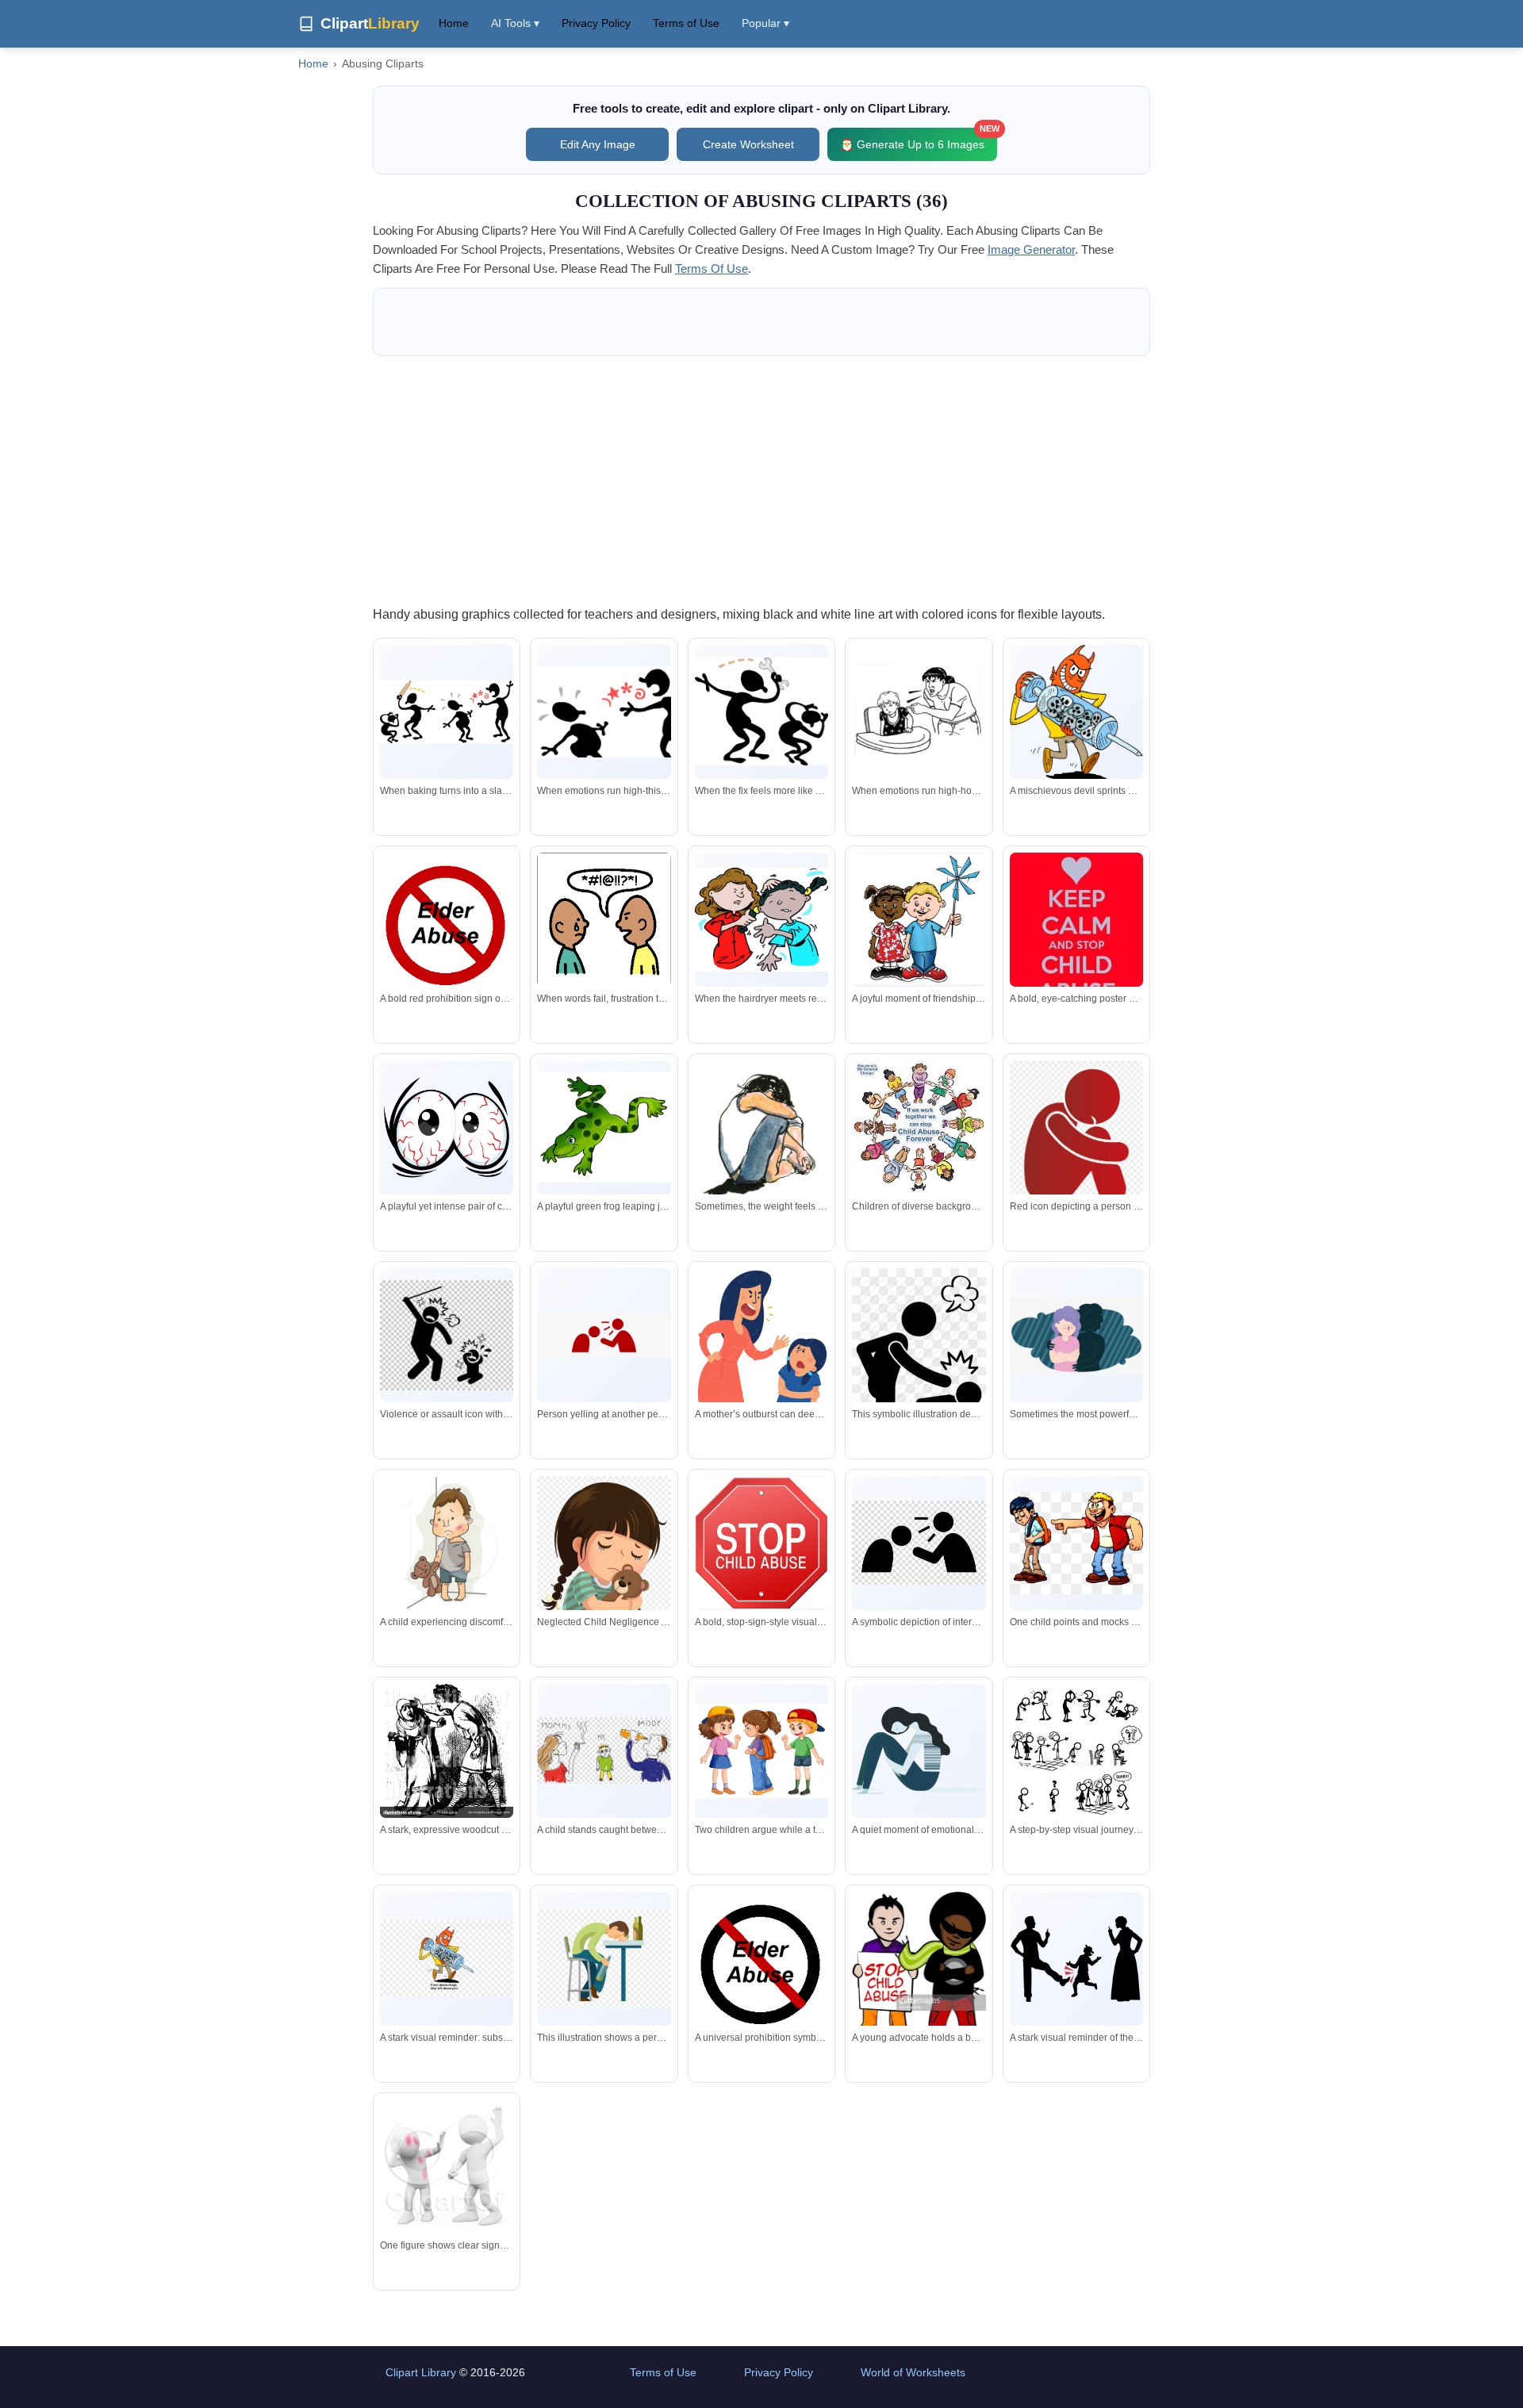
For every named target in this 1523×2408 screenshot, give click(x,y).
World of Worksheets (913, 2372)
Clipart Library (421, 2372)
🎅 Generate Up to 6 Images (919, 139)
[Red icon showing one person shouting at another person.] (604, 1336)
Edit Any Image (598, 144)
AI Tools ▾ (515, 23)
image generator (1031, 249)
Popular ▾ (765, 23)
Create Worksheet (748, 144)
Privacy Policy (596, 23)
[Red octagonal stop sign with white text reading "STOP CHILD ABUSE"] (761, 1543)
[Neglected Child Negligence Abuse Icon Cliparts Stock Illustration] (604, 1577)
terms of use (712, 268)
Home (454, 23)
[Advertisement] (761, 480)
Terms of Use (686, 23)
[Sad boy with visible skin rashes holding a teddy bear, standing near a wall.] (447, 1546)
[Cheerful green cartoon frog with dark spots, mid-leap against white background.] (604, 1127)
